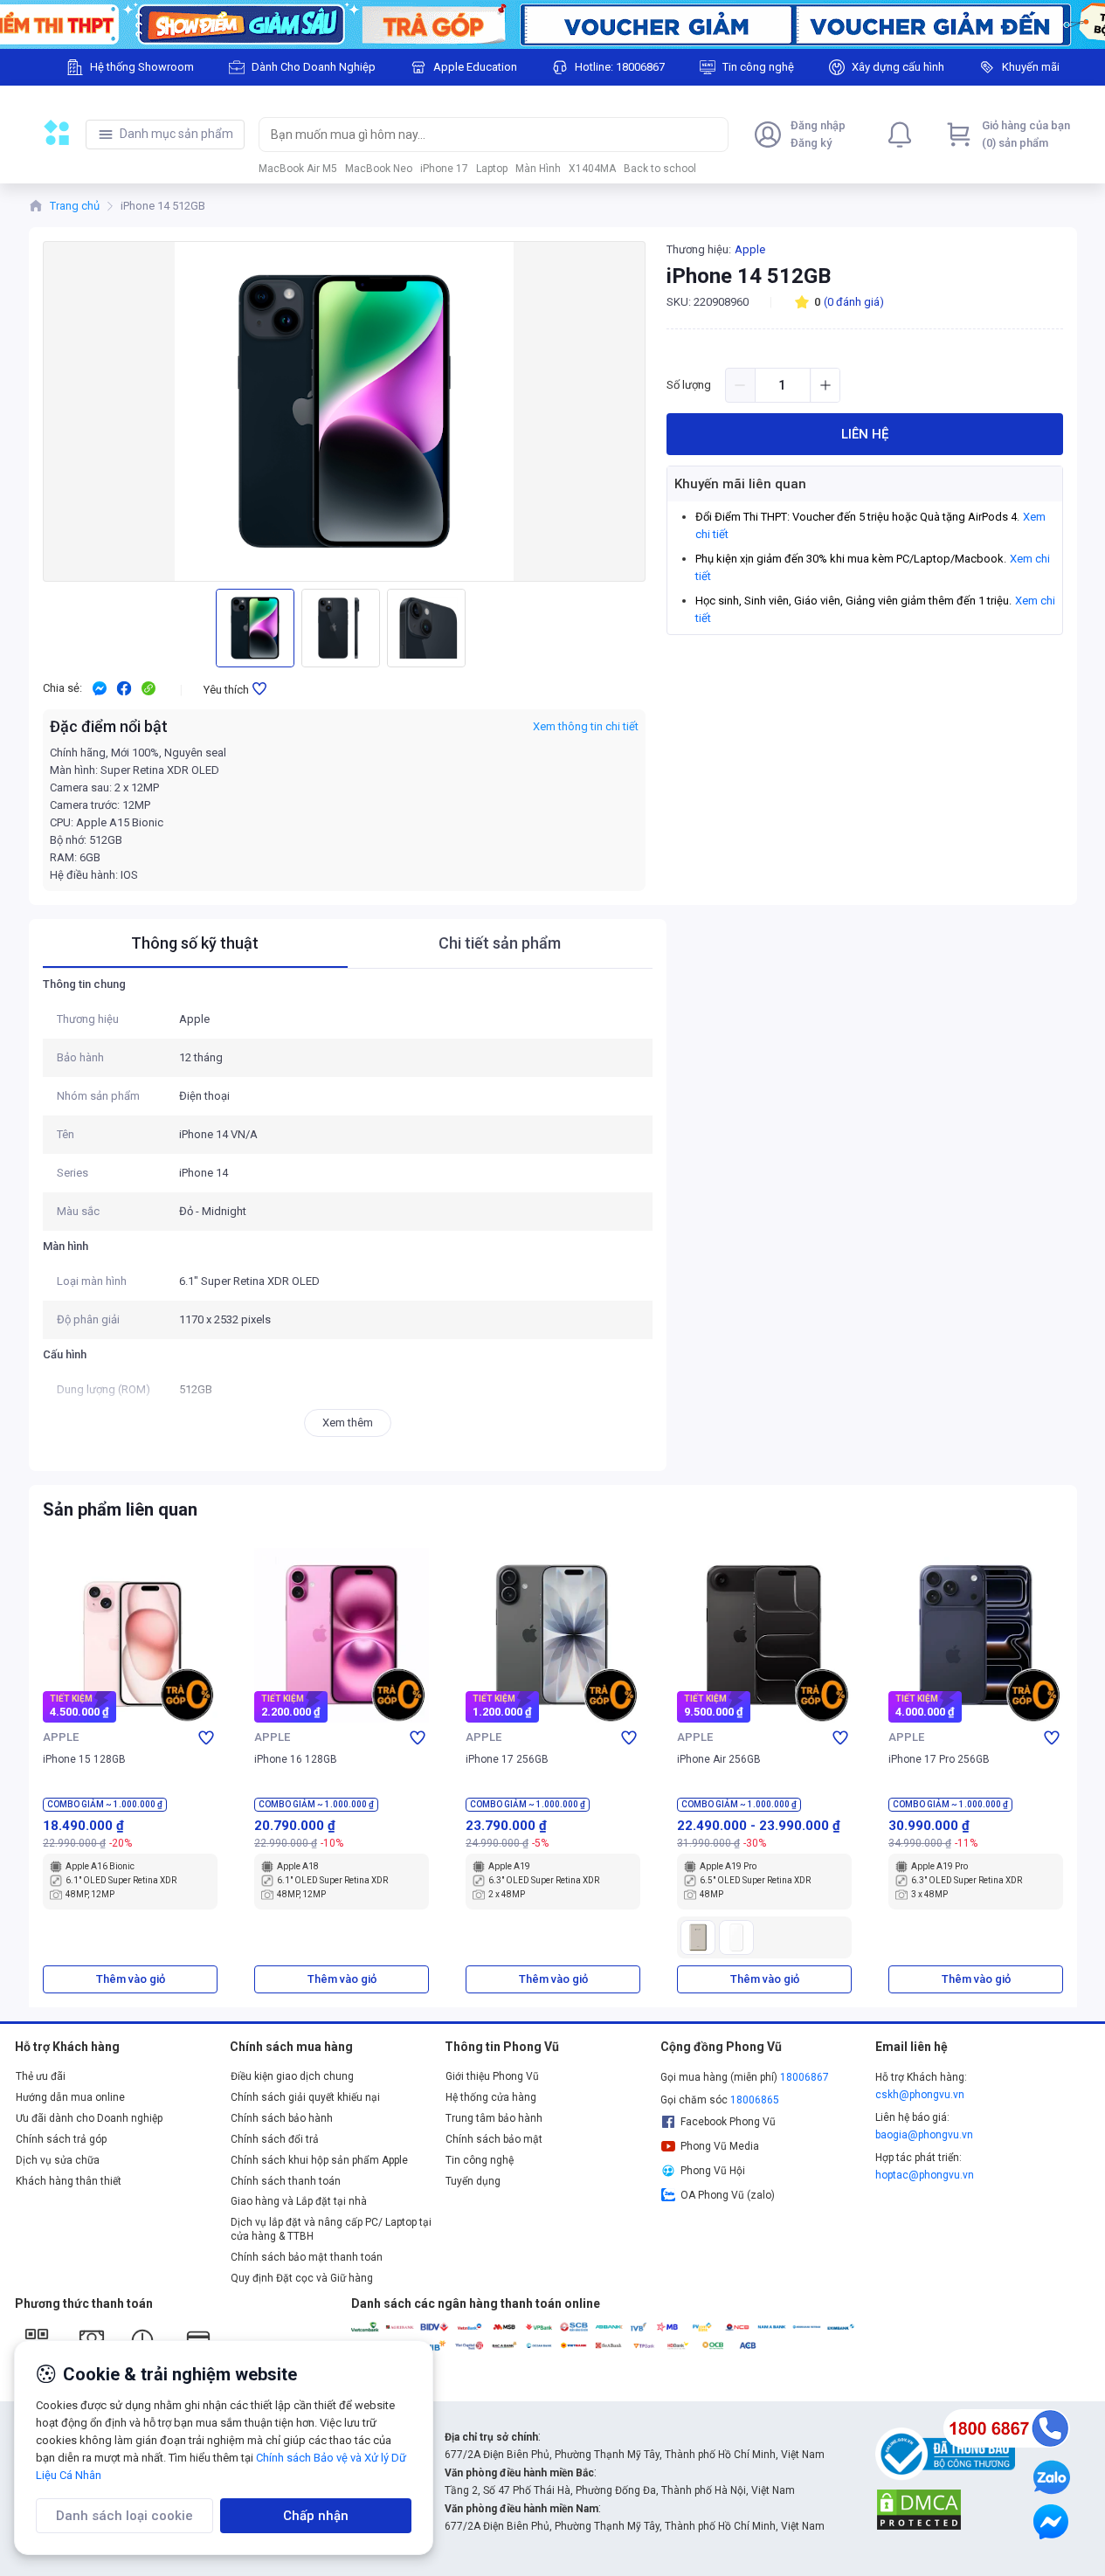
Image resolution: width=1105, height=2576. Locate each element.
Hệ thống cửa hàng (491, 2097)
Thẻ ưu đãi (41, 2076)
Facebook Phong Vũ (728, 2122)
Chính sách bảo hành (282, 2118)
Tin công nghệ (480, 2160)
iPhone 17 (444, 169)
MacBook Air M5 (298, 169)
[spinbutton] (783, 385)
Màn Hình (538, 169)
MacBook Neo (379, 169)
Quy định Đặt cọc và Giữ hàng (302, 2278)
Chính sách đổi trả (275, 2139)
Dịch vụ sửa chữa (58, 2160)
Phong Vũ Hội (713, 2171)
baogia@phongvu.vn (924, 2135)
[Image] (552, 24)
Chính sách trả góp (61, 2139)
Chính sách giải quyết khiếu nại (305, 2097)
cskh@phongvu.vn (920, 2095)
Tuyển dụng (473, 2181)
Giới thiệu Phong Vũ (492, 2076)
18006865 (755, 2100)
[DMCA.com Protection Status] (919, 2509)
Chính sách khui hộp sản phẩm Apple (319, 2160)
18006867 (805, 2077)
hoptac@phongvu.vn (925, 2175)
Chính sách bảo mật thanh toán (307, 2257)
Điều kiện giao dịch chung (292, 2076)
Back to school (660, 169)
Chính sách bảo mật (494, 2139)
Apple (750, 249)
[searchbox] (477, 135)
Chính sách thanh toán (286, 2181)
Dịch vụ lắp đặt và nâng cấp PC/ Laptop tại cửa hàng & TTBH (331, 2229)
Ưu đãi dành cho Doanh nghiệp (89, 2118)
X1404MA (592, 169)
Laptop (492, 169)
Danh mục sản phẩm (176, 134)
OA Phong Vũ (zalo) (728, 2195)
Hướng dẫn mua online (70, 2097)
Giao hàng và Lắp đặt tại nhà (299, 2201)
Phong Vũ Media (720, 2146)
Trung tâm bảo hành (494, 2118)
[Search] (711, 135)
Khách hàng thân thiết (69, 2181)
